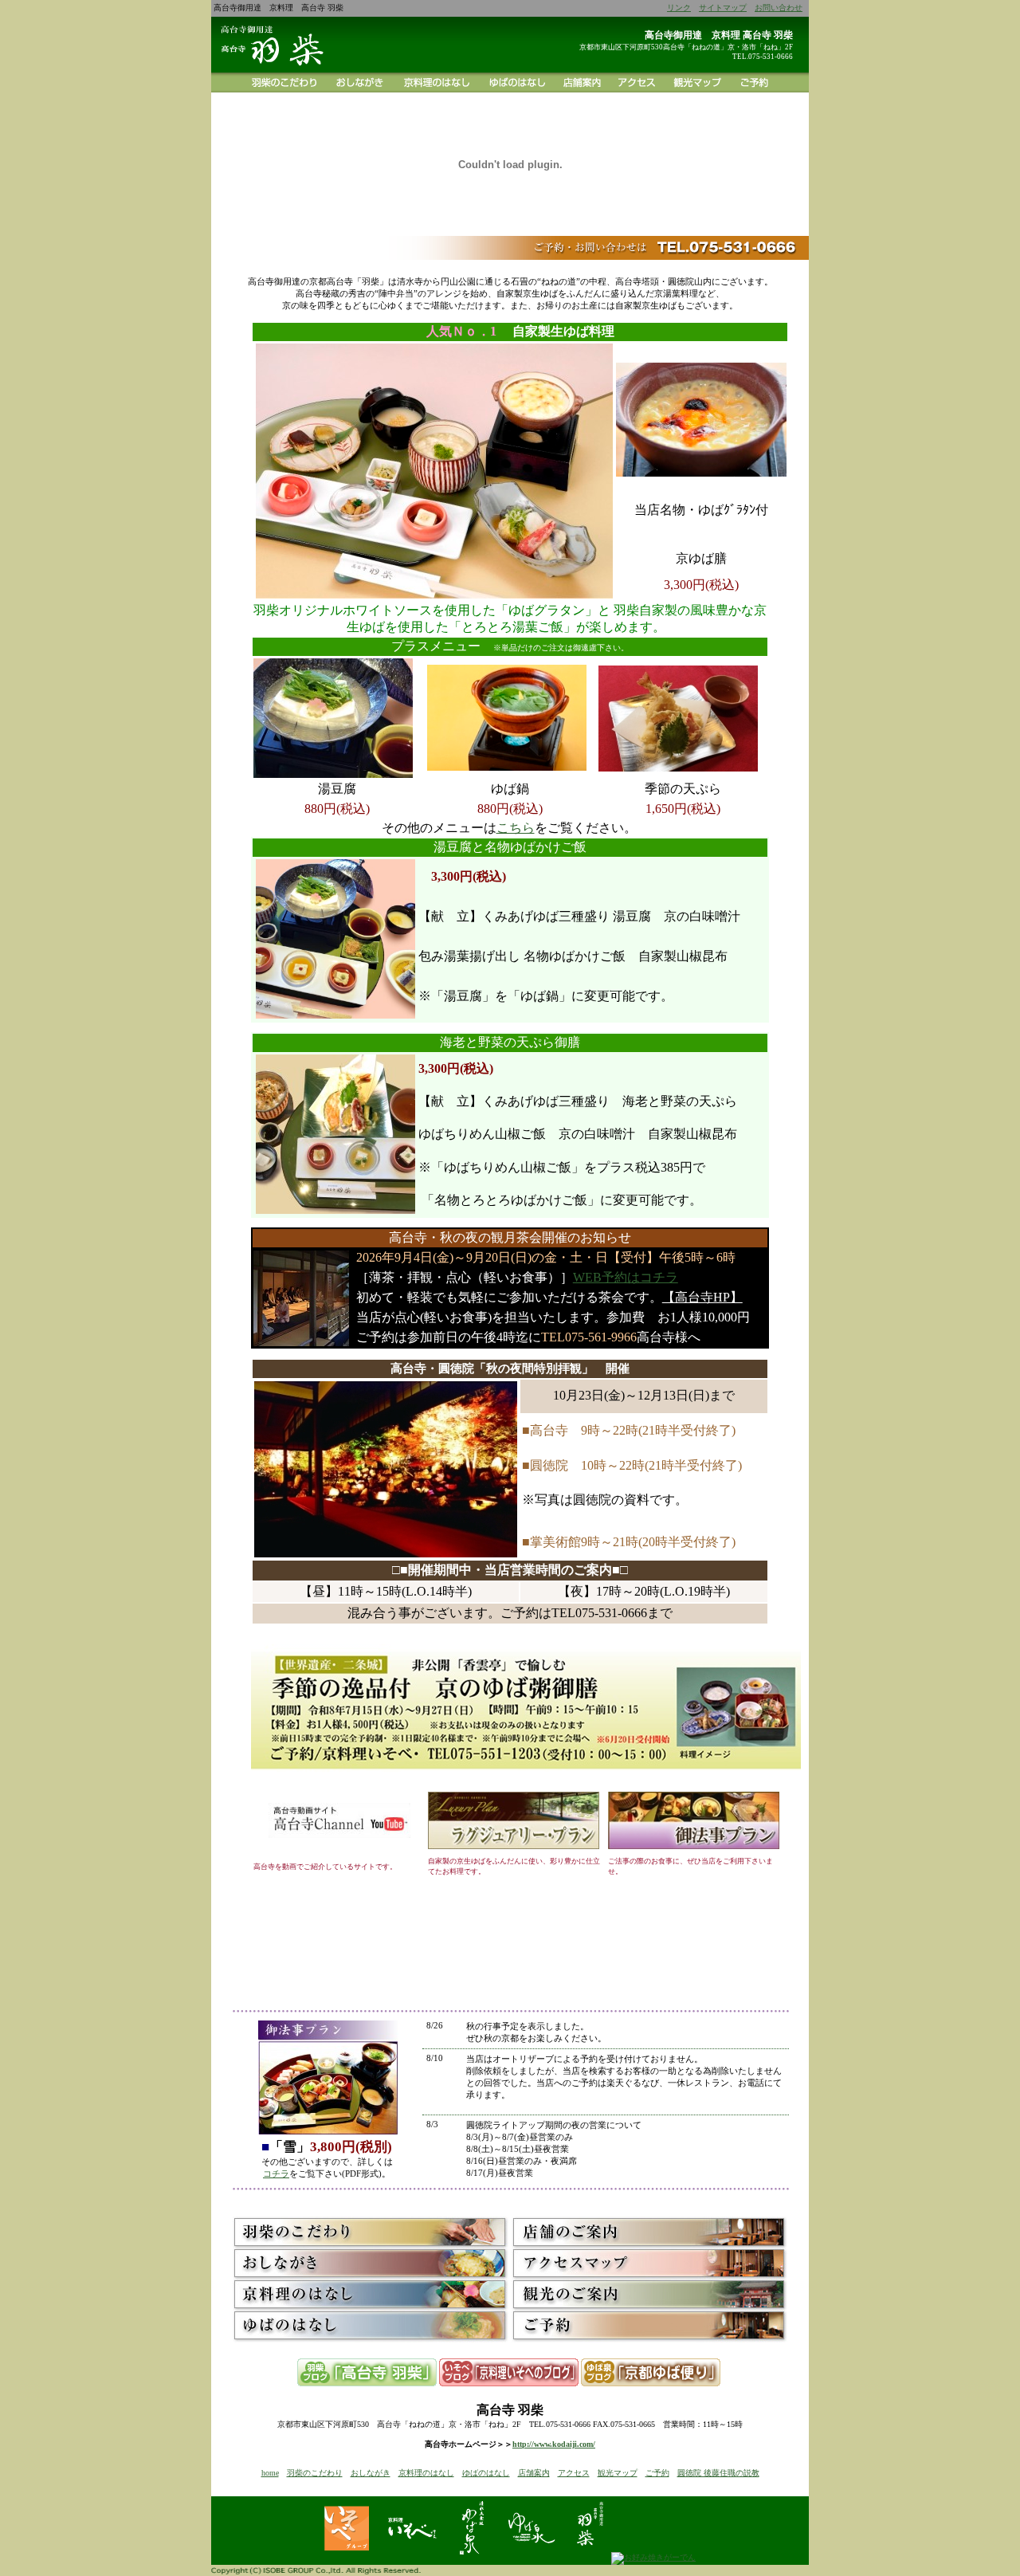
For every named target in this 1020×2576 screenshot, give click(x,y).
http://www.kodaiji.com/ (554, 2444)
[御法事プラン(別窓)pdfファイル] (694, 1846)
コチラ (276, 2173)
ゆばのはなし (486, 2473)
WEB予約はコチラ (626, 1277)
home (270, 2473)
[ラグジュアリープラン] (514, 1846)
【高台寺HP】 (702, 1297)
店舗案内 (534, 2473)
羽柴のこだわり (315, 2473)
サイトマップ (723, 8)
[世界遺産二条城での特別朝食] (526, 1777)
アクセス (574, 2473)
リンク (679, 8)
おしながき (371, 2473)
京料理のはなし (426, 2473)
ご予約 (657, 2473)
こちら (516, 828)
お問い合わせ (779, 8)
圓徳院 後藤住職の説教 (718, 2473)
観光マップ (618, 2473)
